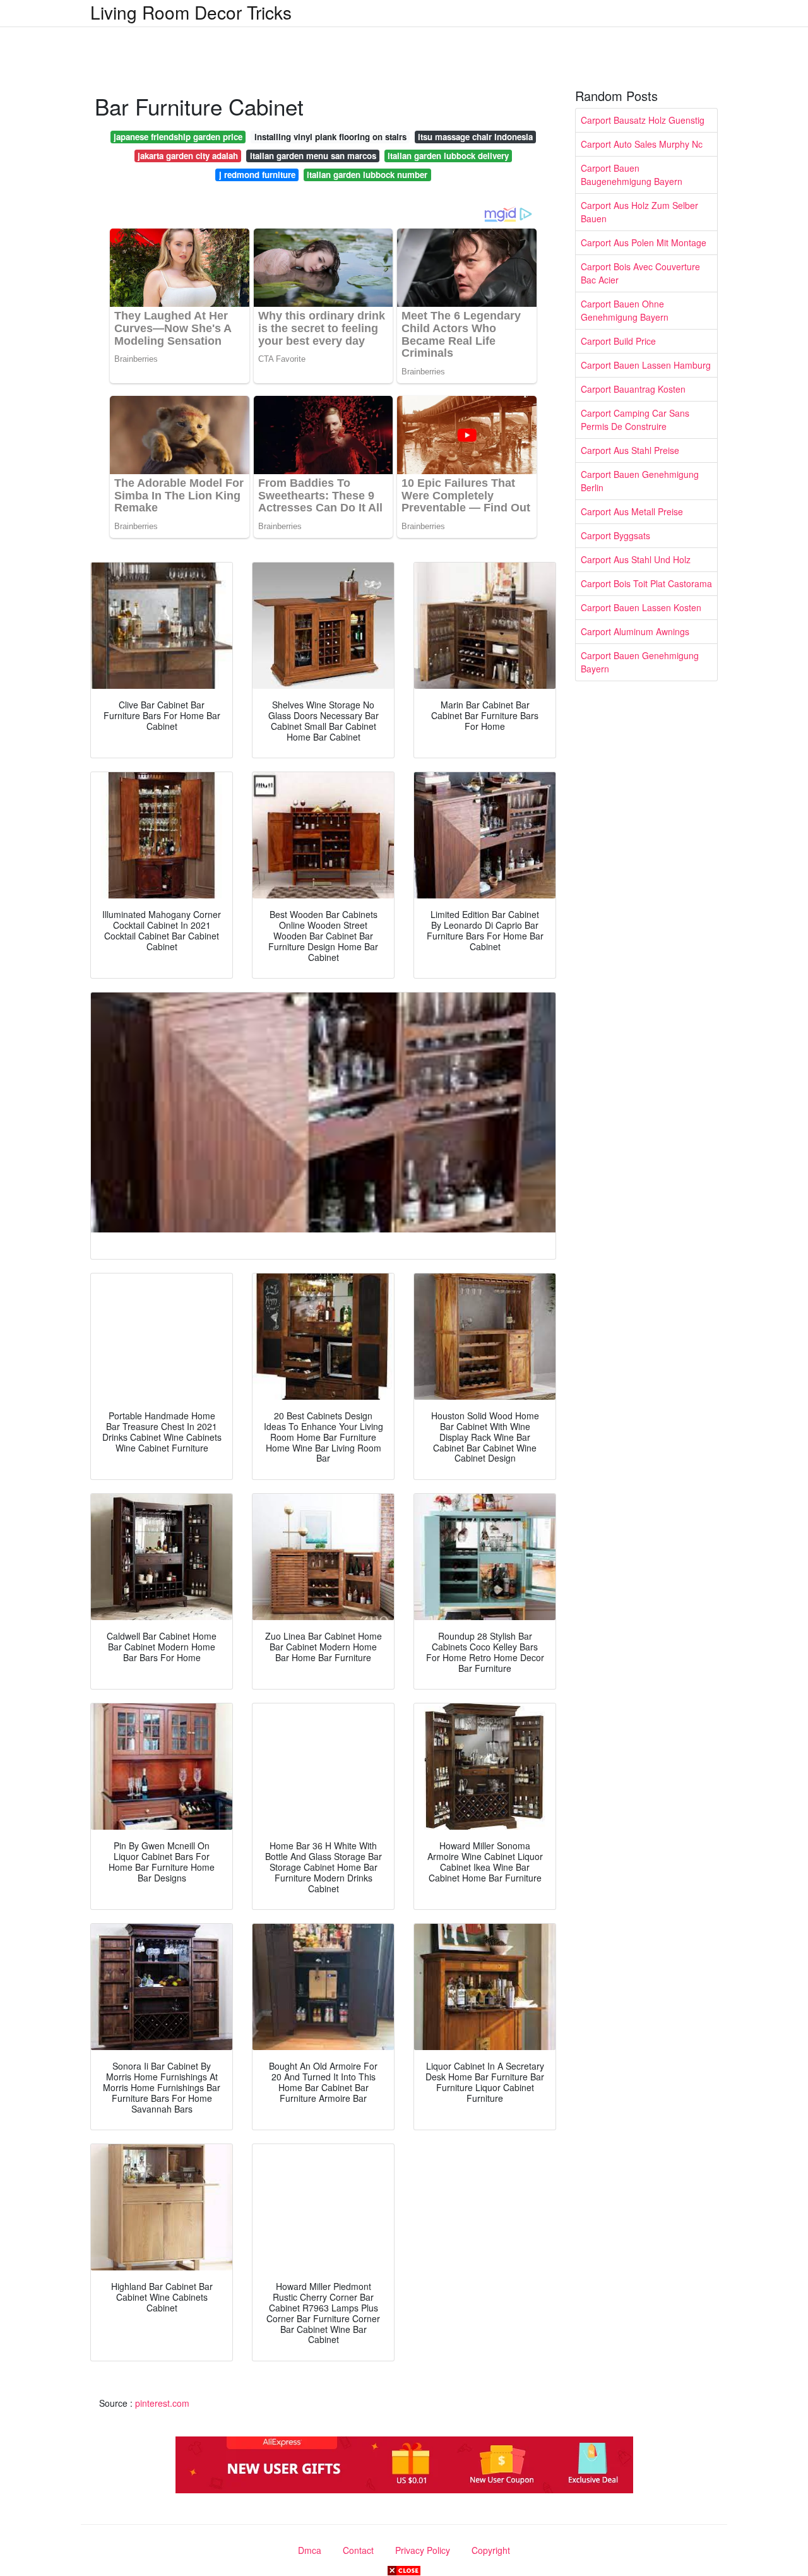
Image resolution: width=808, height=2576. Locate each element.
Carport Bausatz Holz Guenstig (643, 120)
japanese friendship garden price (178, 137)
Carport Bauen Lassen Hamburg (646, 365)
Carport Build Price (618, 341)
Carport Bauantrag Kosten (633, 389)
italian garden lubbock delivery (448, 156)
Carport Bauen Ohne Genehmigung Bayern (625, 310)
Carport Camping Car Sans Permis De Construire (635, 420)
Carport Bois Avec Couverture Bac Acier (640, 273)
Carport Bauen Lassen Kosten (641, 607)
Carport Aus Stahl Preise (630, 450)
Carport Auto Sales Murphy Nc (642, 144)
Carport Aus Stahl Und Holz (636, 559)
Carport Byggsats (615, 535)
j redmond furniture (257, 175)
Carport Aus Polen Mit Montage (644, 242)
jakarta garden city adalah (188, 156)
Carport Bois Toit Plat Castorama (646, 583)
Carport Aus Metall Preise (632, 511)
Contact (358, 2550)
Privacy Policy (423, 2550)
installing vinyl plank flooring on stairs (330, 137)
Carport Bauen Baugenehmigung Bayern (632, 175)
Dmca (310, 2550)
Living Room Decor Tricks (191, 12)
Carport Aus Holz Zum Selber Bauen (639, 212)
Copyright (491, 2550)
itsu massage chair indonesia (475, 137)
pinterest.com (162, 2403)
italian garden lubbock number (367, 175)
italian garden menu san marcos (313, 156)
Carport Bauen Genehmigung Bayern (640, 662)
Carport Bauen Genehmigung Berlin (640, 481)
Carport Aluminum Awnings (635, 631)
